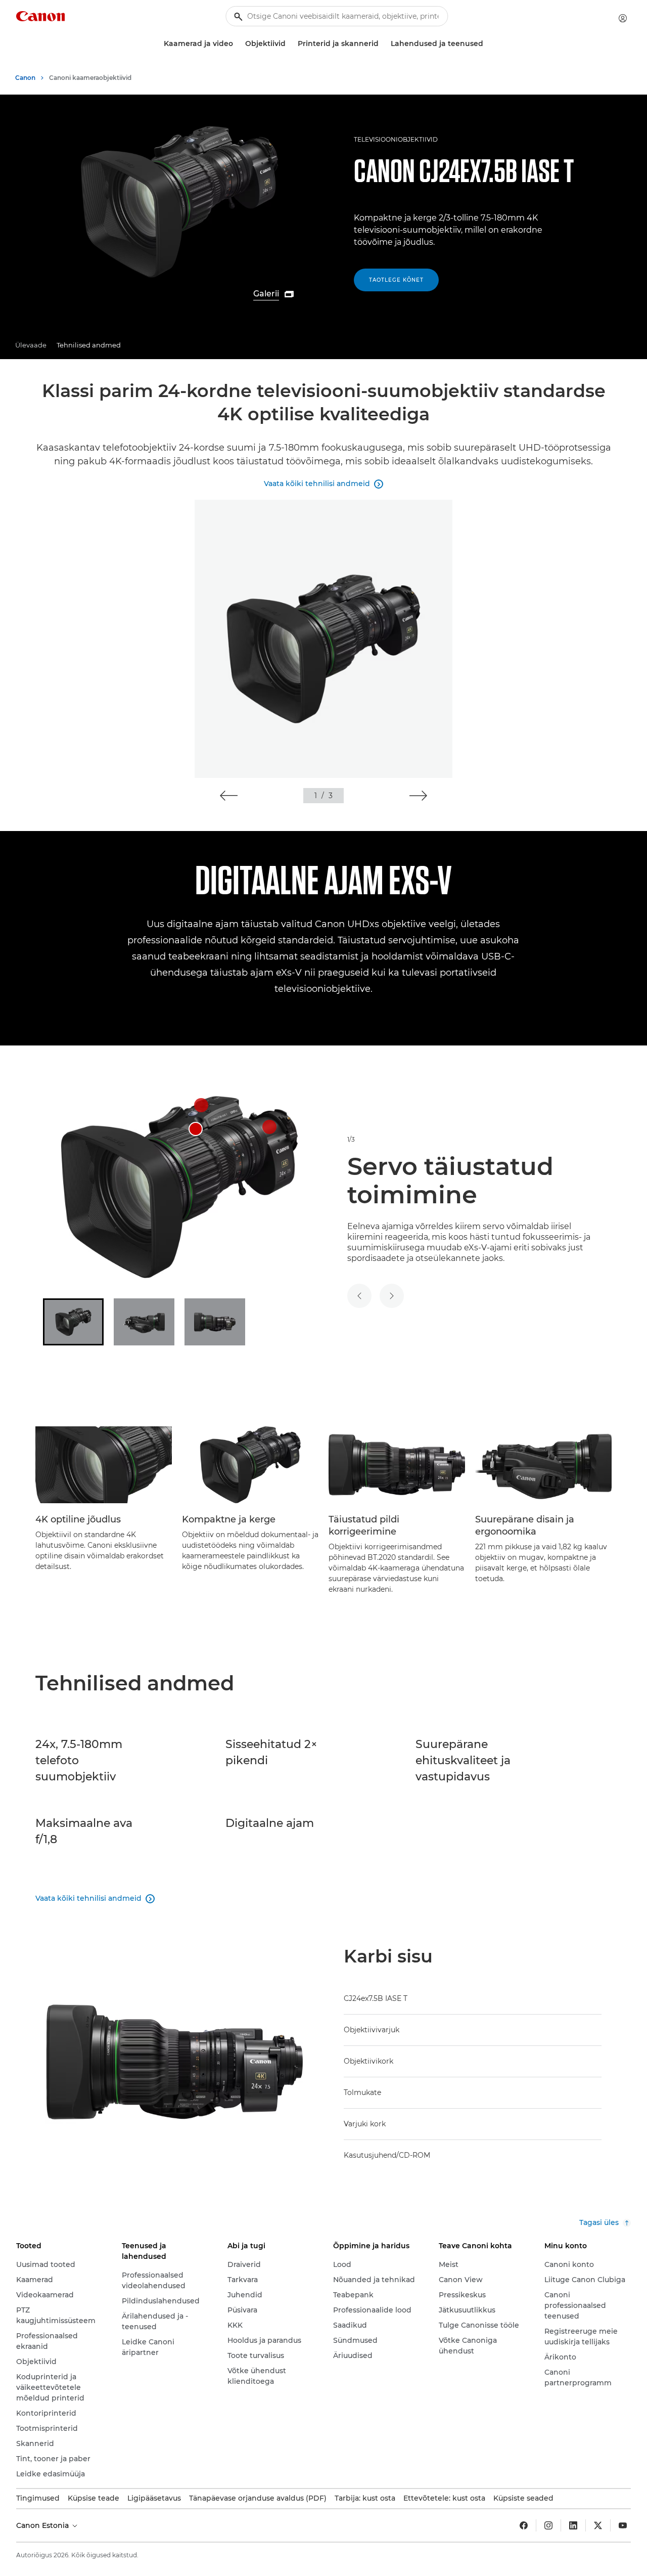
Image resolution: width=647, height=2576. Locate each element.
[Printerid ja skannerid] (383, 44)
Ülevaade (31, 345)
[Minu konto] (623, 18)
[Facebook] (524, 2525)
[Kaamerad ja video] (237, 44)
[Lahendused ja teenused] (487, 44)
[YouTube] (623, 2525)
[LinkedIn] (573, 2525)
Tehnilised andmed (89, 345)
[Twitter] (598, 2525)
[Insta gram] (548, 2525)
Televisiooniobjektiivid (396, 139)
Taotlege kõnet (396, 280)
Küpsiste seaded (523, 2498)
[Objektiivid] (290, 44)
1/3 (351, 1139)
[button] (229, 796)
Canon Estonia (43, 2525)
